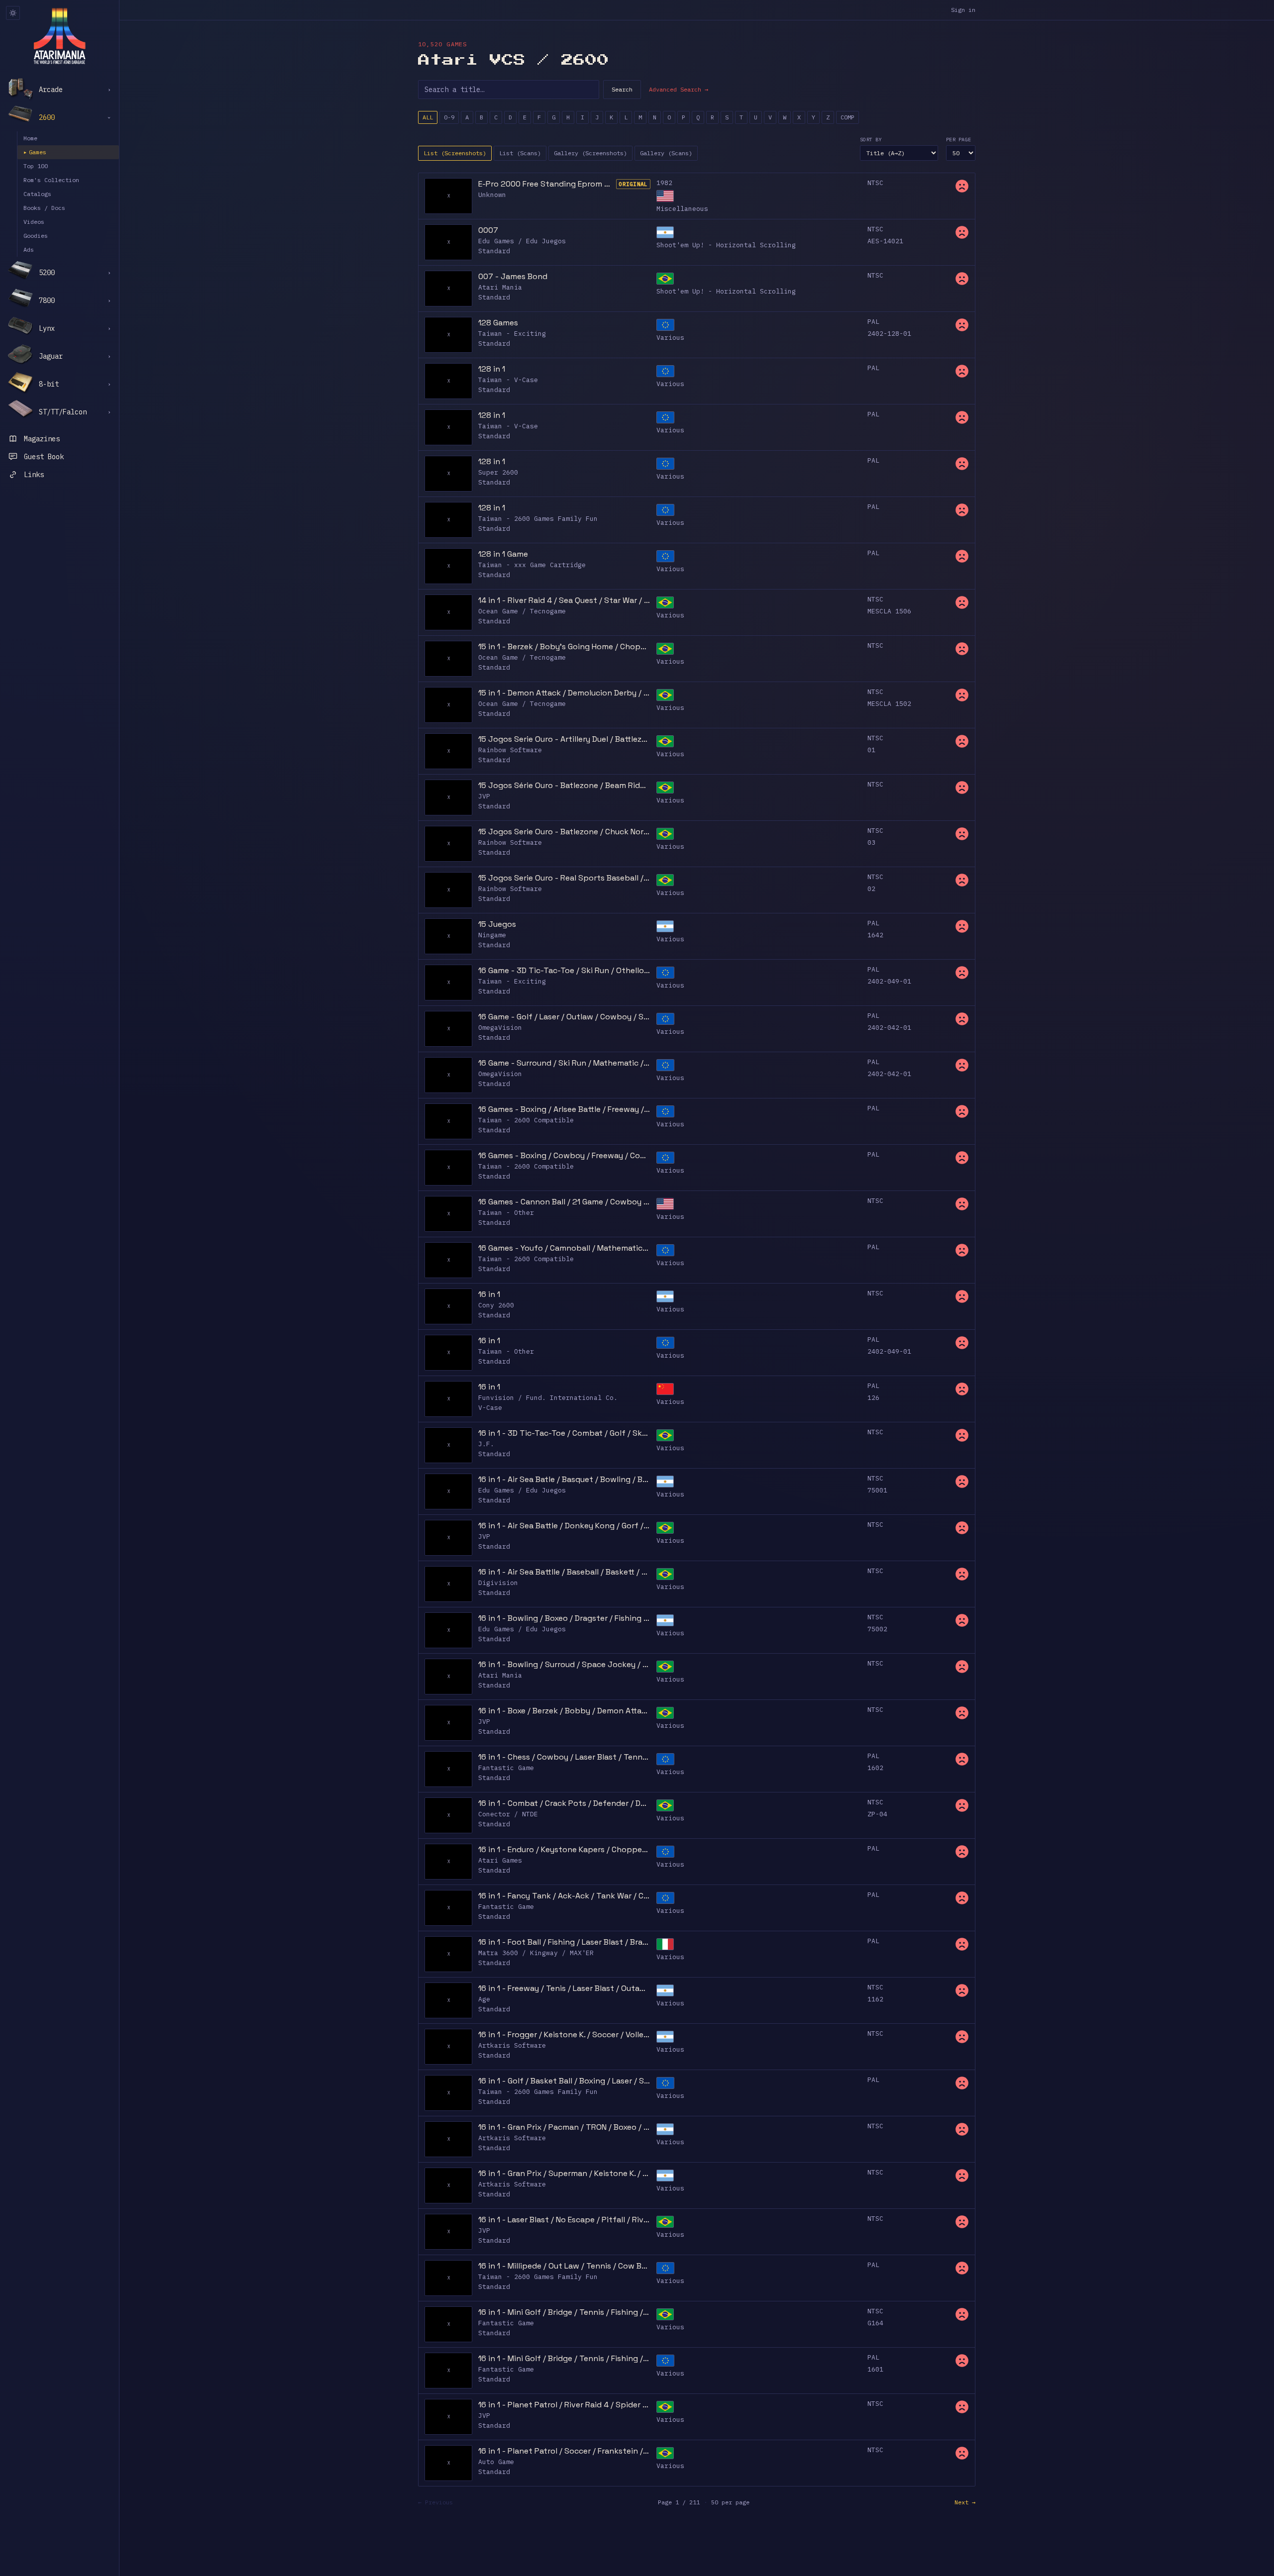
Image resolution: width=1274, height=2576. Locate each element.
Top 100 (36, 166)
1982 (664, 183)
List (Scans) (520, 153)
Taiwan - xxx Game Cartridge (532, 565)
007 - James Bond (513, 276)
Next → (965, 2502)
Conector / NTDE (508, 1814)
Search (622, 89)
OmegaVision (500, 1028)
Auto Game (496, 2462)
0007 (488, 230)
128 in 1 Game (503, 554)
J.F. (486, 1444)
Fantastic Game (506, 1768)
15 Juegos (497, 924)
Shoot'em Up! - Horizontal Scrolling (726, 245)
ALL (428, 117)
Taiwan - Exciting (512, 334)
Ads (29, 249)
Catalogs (37, 194)
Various (670, 338)
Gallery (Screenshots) (590, 153)
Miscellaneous (682, 209)
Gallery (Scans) (666, 153)
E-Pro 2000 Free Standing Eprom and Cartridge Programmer (546, 184)
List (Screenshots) (455, 153)
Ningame (492, 935)
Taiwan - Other (506, 1213)
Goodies (36, 236)
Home (30, 138)
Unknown (492, 195)
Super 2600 (498, 472)
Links (34, 475)
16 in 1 (489, 1294)
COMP (848, 117)
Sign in (963, 10)
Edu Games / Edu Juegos (522, 241)
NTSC (875, 183)
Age (484, 1999)
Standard (494, 251)
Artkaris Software (512, 2045)
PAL (873, 322)
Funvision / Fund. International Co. (548, 1398)
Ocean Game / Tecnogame (522, 611)
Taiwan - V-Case (508, 380)
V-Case (490, 1408)
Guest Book (44, 457)
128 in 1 (492, 369)
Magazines (42, 439)
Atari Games (500, 1860)
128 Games (498, 323)
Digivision (498, 1583)
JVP (484, 796)
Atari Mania (500, 287)
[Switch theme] (13, 13)
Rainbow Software (510, 750)
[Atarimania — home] (59, 36)
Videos (34, 222)
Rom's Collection (51, 180)
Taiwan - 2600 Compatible (526, 1120)
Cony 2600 (496, 1305)
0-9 (449, 117)
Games (35, 152)
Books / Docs (44, 208)
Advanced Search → (679, 89)
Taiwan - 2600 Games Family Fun (538, 519)
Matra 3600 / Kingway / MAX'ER (536, 1953)
